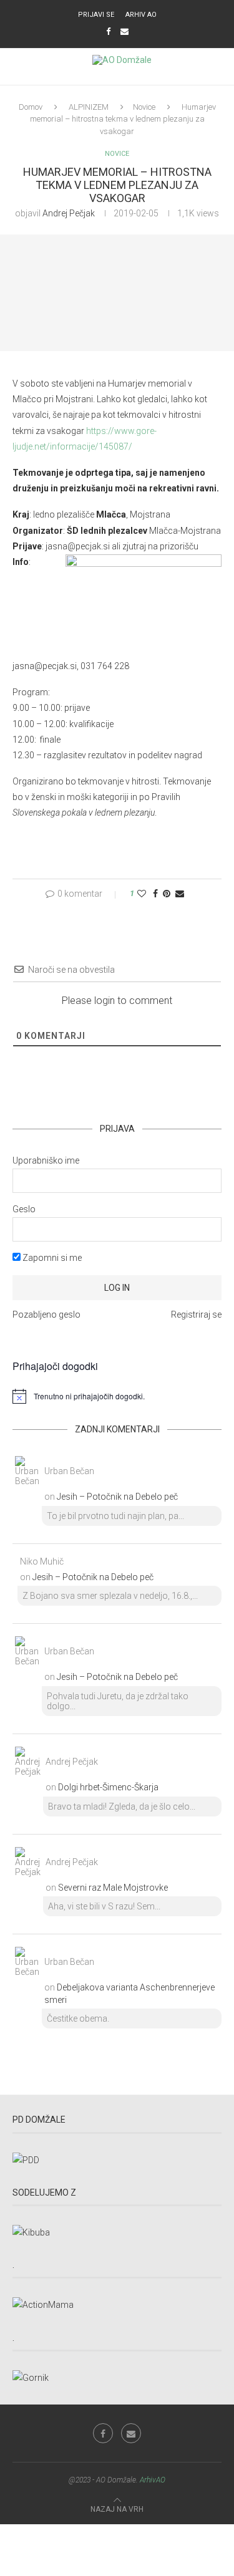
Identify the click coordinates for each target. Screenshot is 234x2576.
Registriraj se (196, 1315)
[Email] (124, 31)
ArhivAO (153, 2480)
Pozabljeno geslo (46, 1315)
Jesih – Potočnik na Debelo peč (117, 1497)
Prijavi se (96, 15)
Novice (144, 107)
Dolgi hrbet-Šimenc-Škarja (108, 1787)
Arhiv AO (141, 15)
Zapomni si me (51, 1258)
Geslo (24, 1209)
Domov (31, 107)
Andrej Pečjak (69, 213)
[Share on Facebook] (155, 894)
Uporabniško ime (46, 1160)
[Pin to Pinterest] (167, 894)
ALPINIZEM (89, 107)
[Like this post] (142, 894)
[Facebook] (108, 31)
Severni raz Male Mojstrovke (113, 1888)
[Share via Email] (180, 894)
